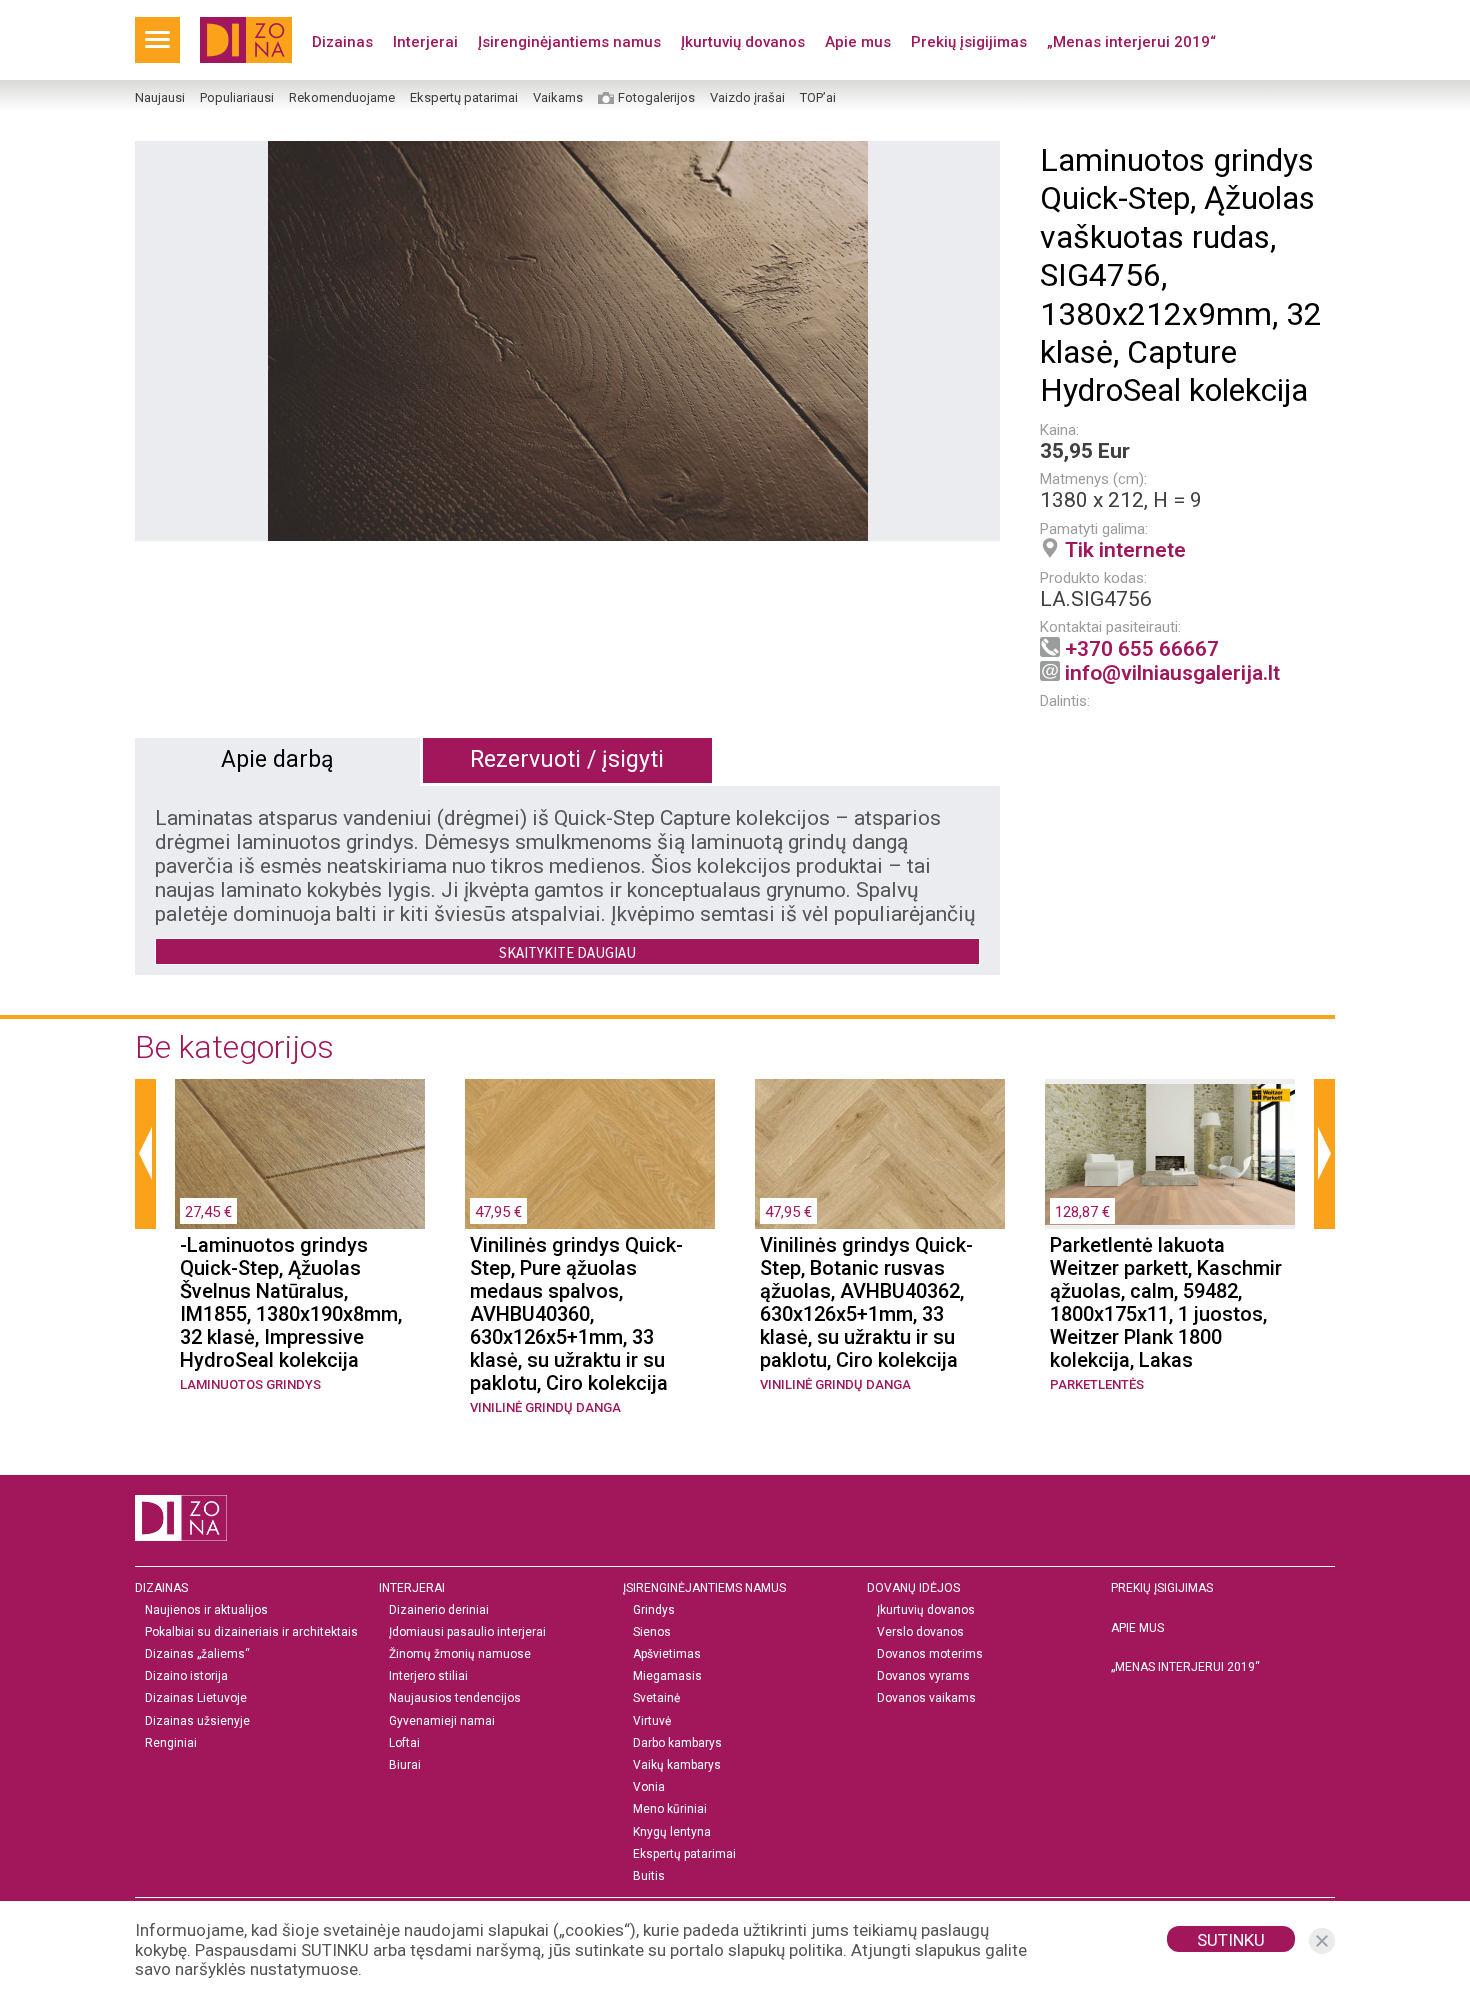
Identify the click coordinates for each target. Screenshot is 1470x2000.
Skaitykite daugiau (567, 952)
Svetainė (656, 1698)
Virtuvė (652, 1721)
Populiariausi (237, 98)
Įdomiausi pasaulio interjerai (467, 1632)
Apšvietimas (667, 1654)
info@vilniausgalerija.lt (1172, 673)
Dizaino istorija (186, 1676)
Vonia (649, 1787)
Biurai (405, 1765)
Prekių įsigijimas (969, 42)
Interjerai (425, 42)
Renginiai (171, 1743)
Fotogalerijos (656, 98)
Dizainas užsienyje (197, 1721)
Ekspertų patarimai (464, 98)
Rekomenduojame (342, 98)
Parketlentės (1097, 1384)
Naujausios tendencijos (455, 1698)
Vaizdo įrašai (747, 98)
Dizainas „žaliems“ (197, 1654)
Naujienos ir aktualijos (206, 1610)
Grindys (654, 1610)
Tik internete (1125, 550)
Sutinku (1231, 1940)
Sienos (652, 1632)
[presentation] (145, 1154)
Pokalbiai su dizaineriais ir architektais (251, 1632)
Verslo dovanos (920, 1632)
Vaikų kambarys (677, 1765)
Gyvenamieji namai (442, 1721)
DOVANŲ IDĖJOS (913, 1588)
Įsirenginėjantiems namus (569, 42)
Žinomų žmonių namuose (460, 1654)
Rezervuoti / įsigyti (567, 759)
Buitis (649, 1876)
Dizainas (342, 42)
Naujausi (160, 98)
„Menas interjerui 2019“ (1131, 42)
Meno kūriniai (670, 1809)
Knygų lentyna (672, 1832)
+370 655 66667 (1142, 649)
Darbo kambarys (677, 1743)
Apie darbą (277, 759)
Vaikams (558, 98)
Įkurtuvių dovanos (743, 42)
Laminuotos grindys (250, 1384)
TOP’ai (818, 98)
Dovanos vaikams (926, 1698)
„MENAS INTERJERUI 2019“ (1185, 1667)
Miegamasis (667, 1676)
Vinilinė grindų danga (545, 1407)
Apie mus (858, 42)
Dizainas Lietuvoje (196, 1698)
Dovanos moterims (930, 1654)
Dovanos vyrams (923, 1676)
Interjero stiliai (428, 1676)
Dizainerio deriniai (439, 1610)
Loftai (404, 1743)
